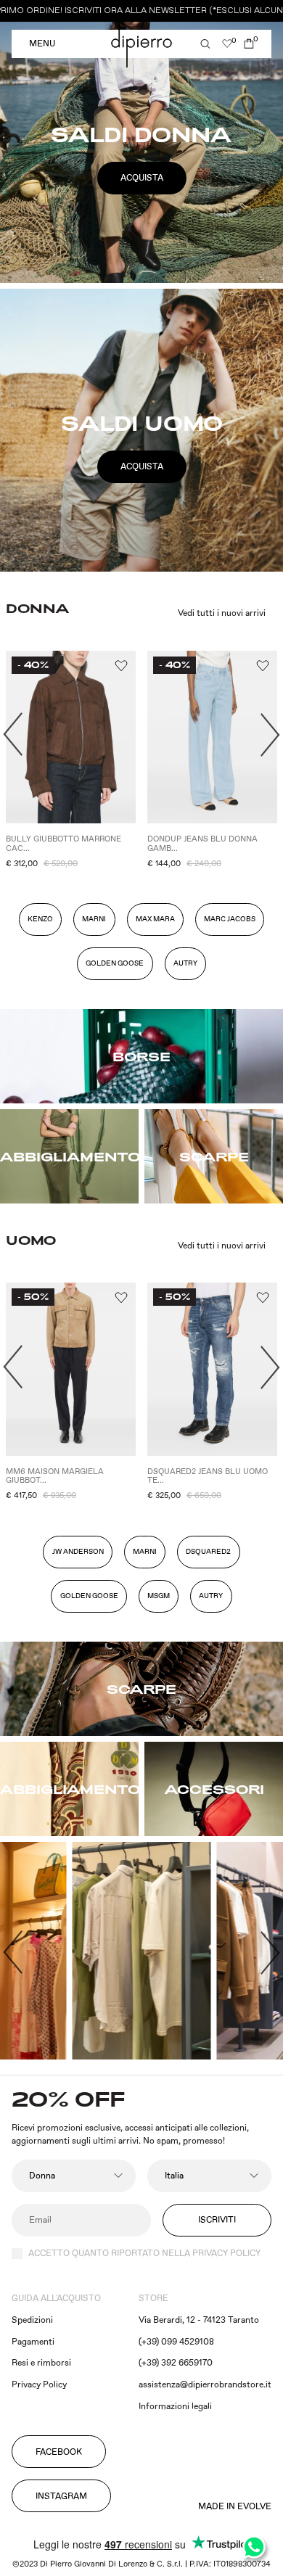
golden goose (89, 1596)
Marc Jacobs (230, 919)
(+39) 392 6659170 (176, 2363)
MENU (42, 44)
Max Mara (155, 919)
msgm (159, 1596)
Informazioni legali (175, 2407)
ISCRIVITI (217, 2220)
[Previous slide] (13, 1952)
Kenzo (40, 919)
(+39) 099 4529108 (176, 2342)
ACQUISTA (142, 178)
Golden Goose (115, 963)
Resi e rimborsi (41, 2363)
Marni (94, 919)
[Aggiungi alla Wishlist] (120, 666)
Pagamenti (33, 2342)
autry (185, 963)
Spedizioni (32, 2320)
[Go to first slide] (270, 1952)
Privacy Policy (39, 2385)
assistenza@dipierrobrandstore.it (205, 2385)
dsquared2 (208, 1552)
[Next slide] (270, 735)
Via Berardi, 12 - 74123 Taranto (199, 2320)
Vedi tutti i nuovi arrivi (222, 614)
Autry (211, 1596)
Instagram (61, 2497)
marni (145, 1552)
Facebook (59, 2452)
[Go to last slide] (13, 735)
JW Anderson (78, 1552)
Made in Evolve (235, 2507)
